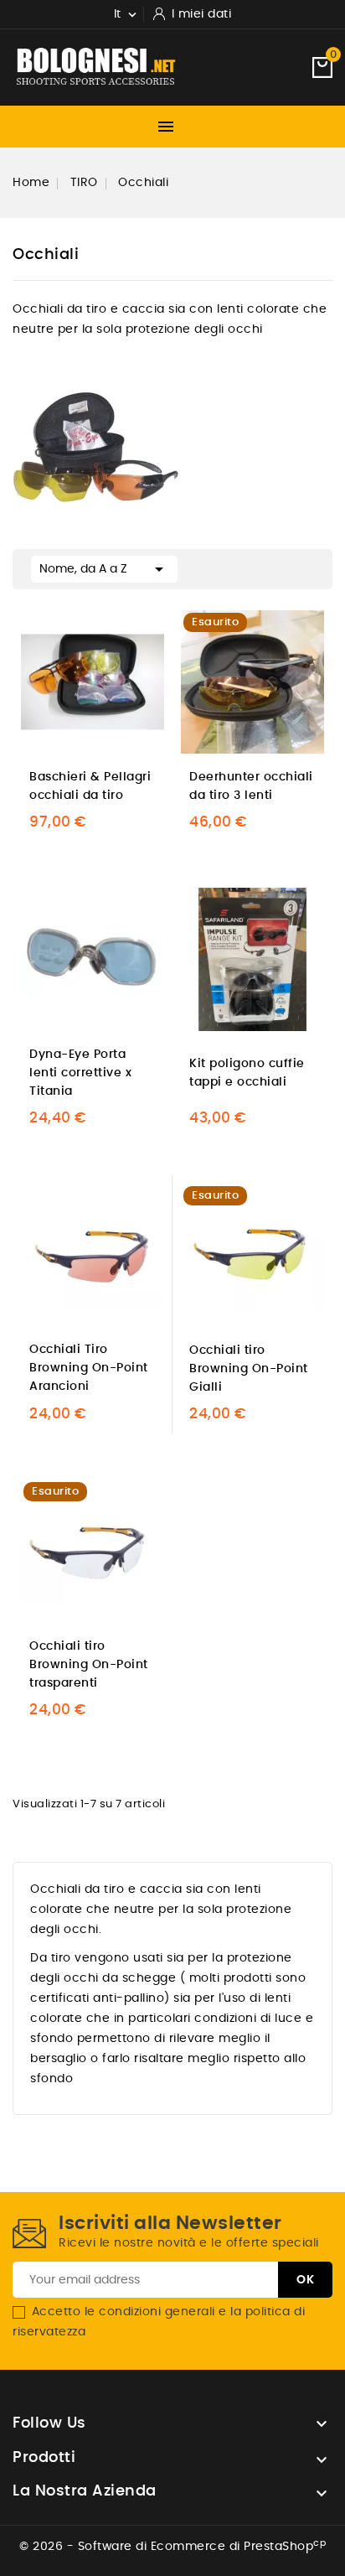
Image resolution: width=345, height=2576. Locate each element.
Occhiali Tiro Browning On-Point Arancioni (89, 1368)
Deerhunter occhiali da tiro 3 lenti (251, 786)
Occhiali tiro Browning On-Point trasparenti (89, 1665)
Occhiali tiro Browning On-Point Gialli (249, 1369)
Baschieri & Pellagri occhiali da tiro (90, 786)
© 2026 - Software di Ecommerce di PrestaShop (172, 2547)
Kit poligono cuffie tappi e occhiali (247, 1073)
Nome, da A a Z (104, 569)
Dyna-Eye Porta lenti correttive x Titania (80, 1073)
